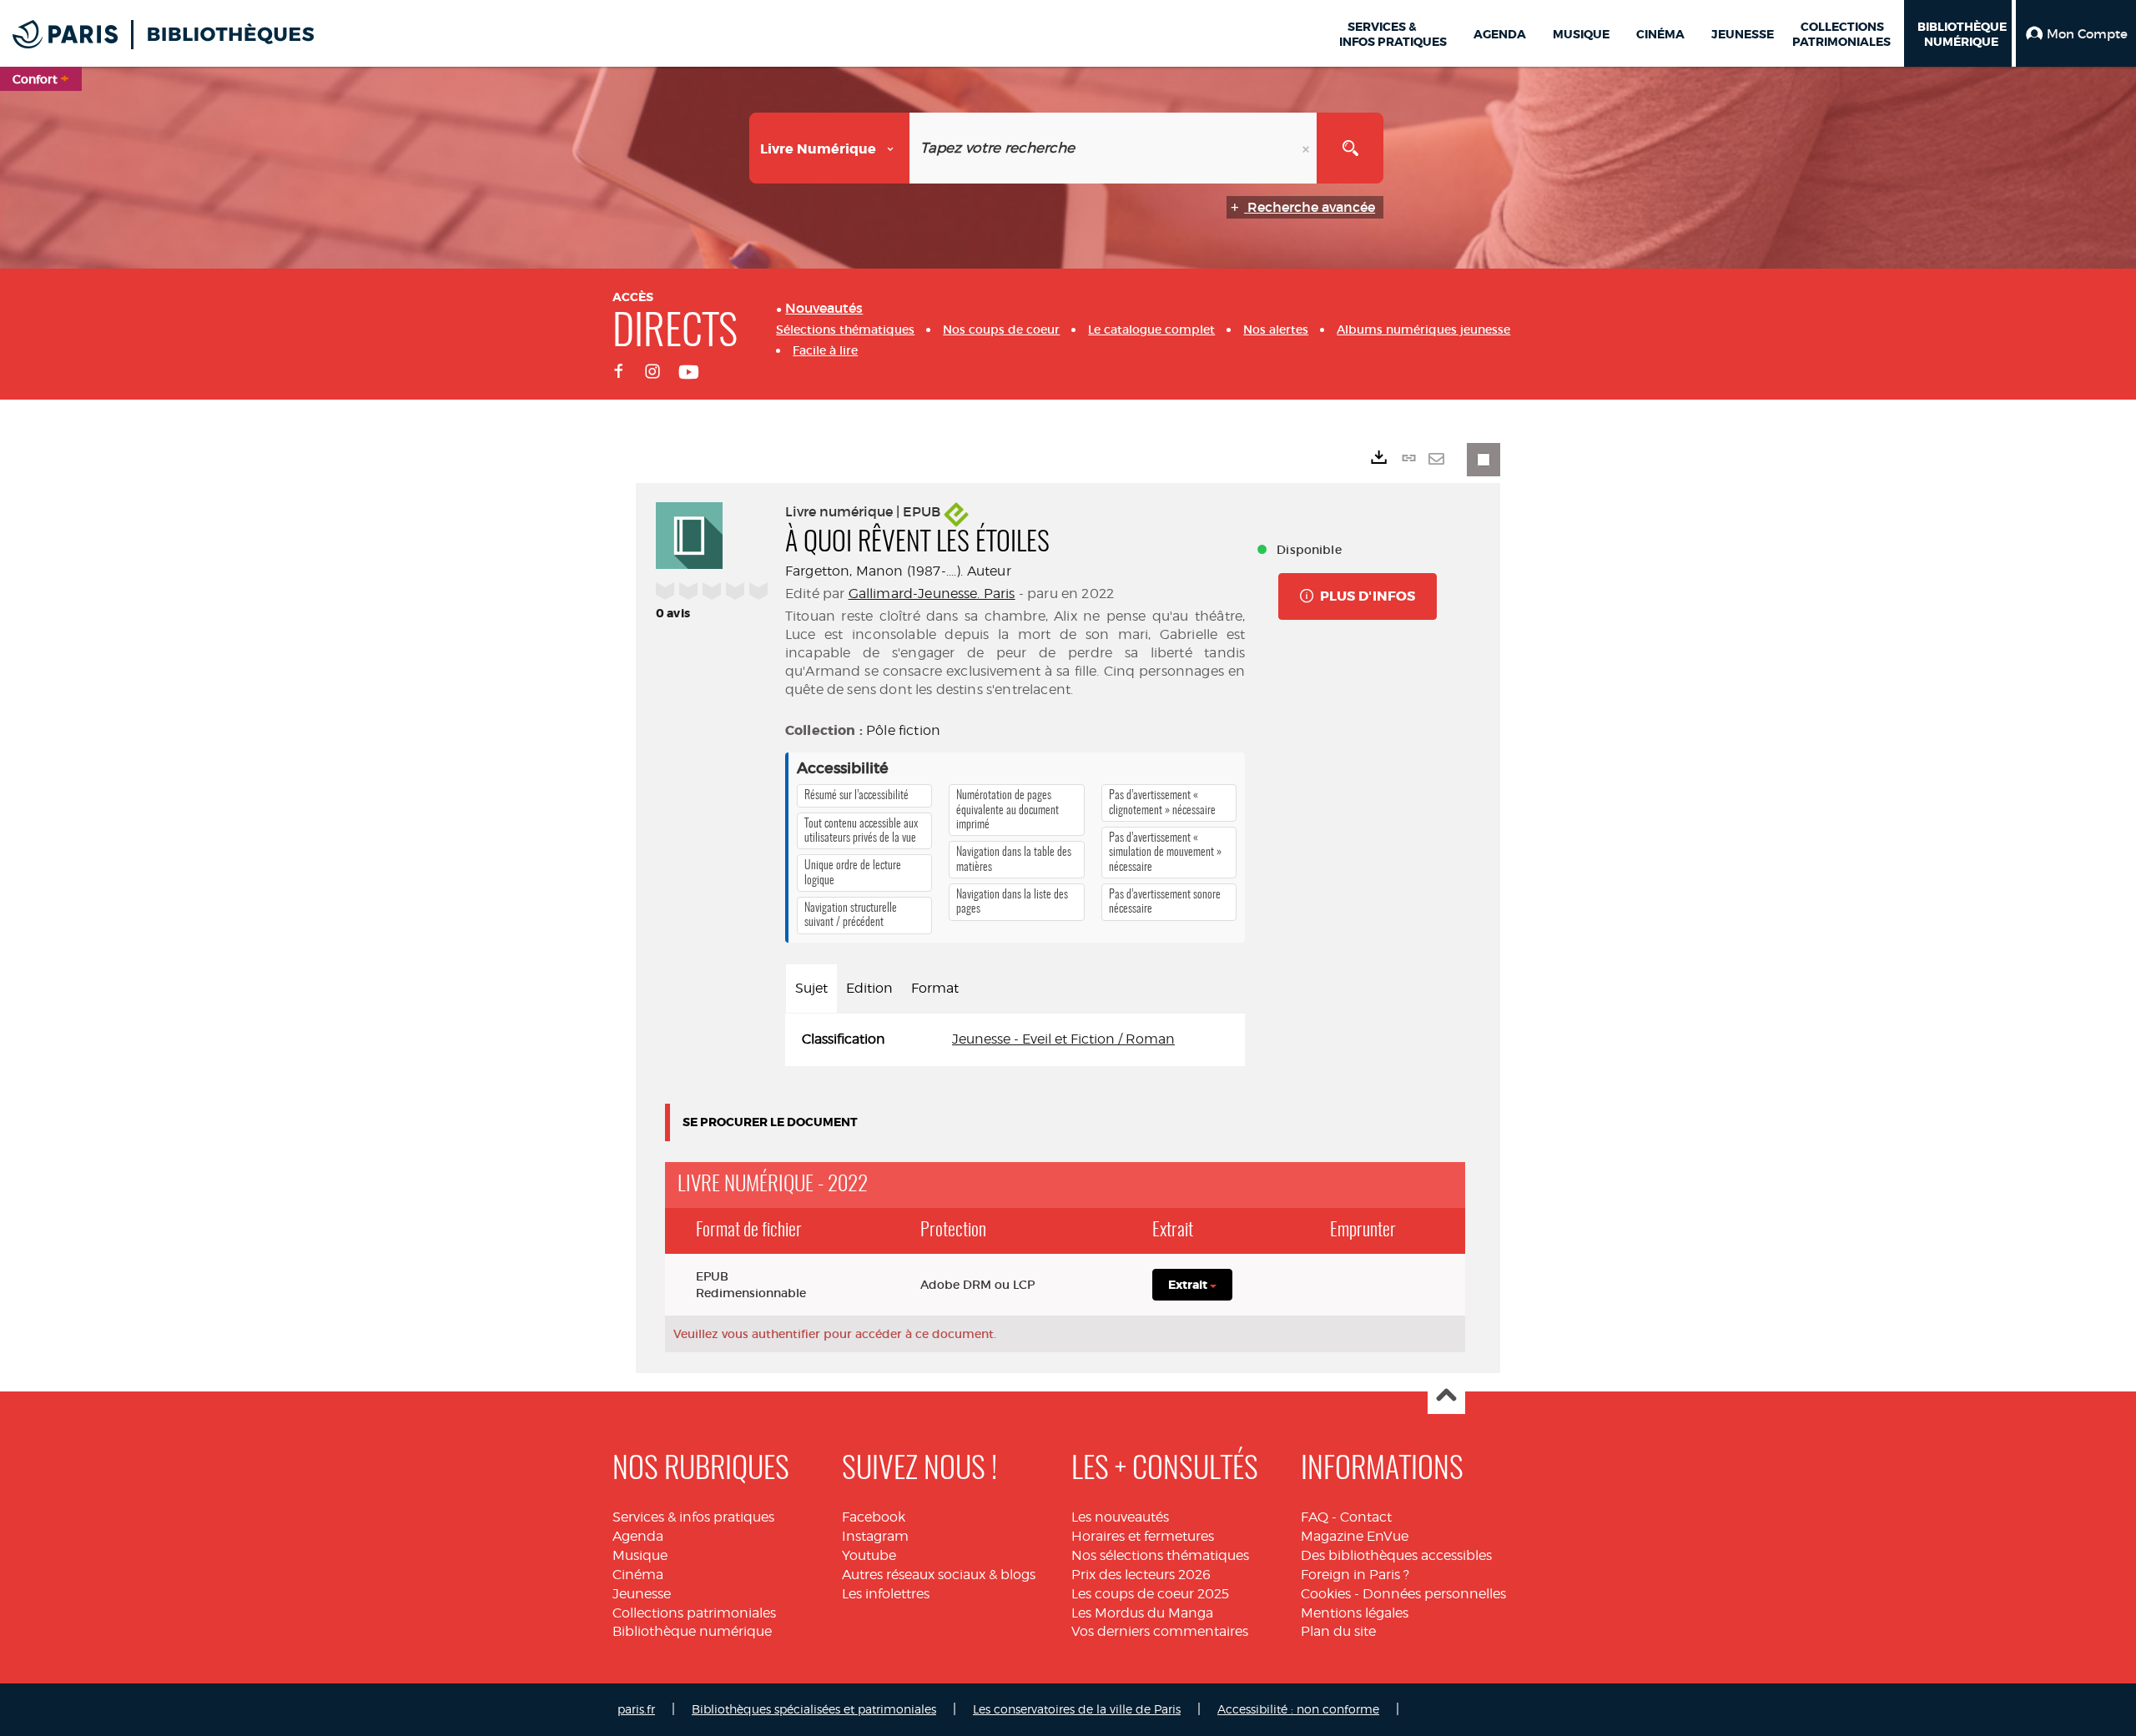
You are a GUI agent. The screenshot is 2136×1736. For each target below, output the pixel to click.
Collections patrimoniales (694, 1613)
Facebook (874, 1517)
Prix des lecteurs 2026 (1141, 1575)
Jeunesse (642, 1594)
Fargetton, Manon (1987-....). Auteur (898, 571)
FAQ (1315, 1517)
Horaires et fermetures (1143, 1536)
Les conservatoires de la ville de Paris (1077, 1709)
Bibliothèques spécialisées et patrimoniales (814, 1709)
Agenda (638, 1536)
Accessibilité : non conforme (1298, 1709)
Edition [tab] (869, 988)
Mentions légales (1355, 1613)
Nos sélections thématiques (1160, 1555)
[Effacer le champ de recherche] (1307, 148)
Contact (1366, 1517)
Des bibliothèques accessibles (1396, 1555)
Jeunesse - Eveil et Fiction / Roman (1063, 1039)
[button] (2076, 33)
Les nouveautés (1120, 1517)
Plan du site (1338, 1631)
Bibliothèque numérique (692, 1631)
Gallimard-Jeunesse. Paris (932, 594)
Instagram (875, 1536)
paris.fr (636, 1709)
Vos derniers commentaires (1160, 1631)
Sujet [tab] (811, 988)
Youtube (869, 1555)
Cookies (1326, 1594)
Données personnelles (1434, 1594)
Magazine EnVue (1355, 1536)
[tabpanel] (1015, 1040)
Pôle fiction (903, 730)
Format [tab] (935, 988)
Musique (640, 1555)
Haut (1446, 1396)
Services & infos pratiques (693, 1517)
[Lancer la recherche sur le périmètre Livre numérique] (1350, 148)
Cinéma (638, 1575)
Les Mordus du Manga (1142, 1613)
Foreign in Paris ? (1355, 1575)
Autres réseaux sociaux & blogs (939, 1575)
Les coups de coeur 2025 (1150, 1594)
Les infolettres (886, 1594)
